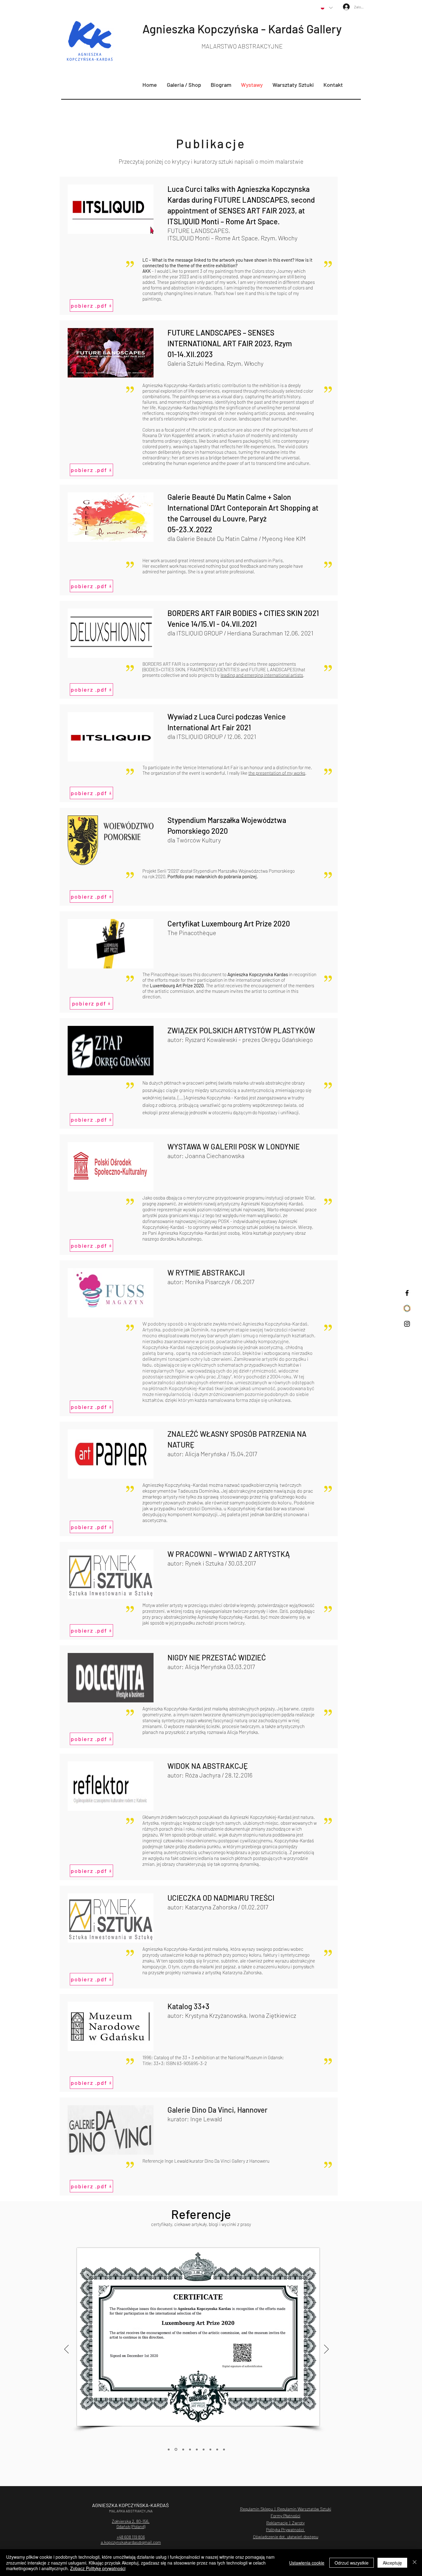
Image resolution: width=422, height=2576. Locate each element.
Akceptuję (392, 2563)
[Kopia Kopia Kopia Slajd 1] (217, 2449)
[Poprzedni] (67, 2350)
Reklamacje (277, 2523)
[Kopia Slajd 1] (175, 2449)
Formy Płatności (285, 2516)
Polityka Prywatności (285, 2530)
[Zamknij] (415, 2563)
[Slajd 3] (197, 2449)
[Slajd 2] (190, 2449)
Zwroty (298, 2523)
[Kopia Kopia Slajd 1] (169, 2449)
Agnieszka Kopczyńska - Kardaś (224, 29)
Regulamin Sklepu (256, 2509)
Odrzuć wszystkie (352, 2563)
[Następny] (326, 2350)
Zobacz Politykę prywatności (98, 2568)
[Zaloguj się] (343, 7)
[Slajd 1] (183, 2450)
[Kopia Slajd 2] (204, 2449)
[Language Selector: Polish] (327, 8)
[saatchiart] (407, 1308)
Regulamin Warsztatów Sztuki (304, 2509)
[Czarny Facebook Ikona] (407, 1293)
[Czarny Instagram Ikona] (407, 1324)
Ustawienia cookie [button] (307, 2563)
